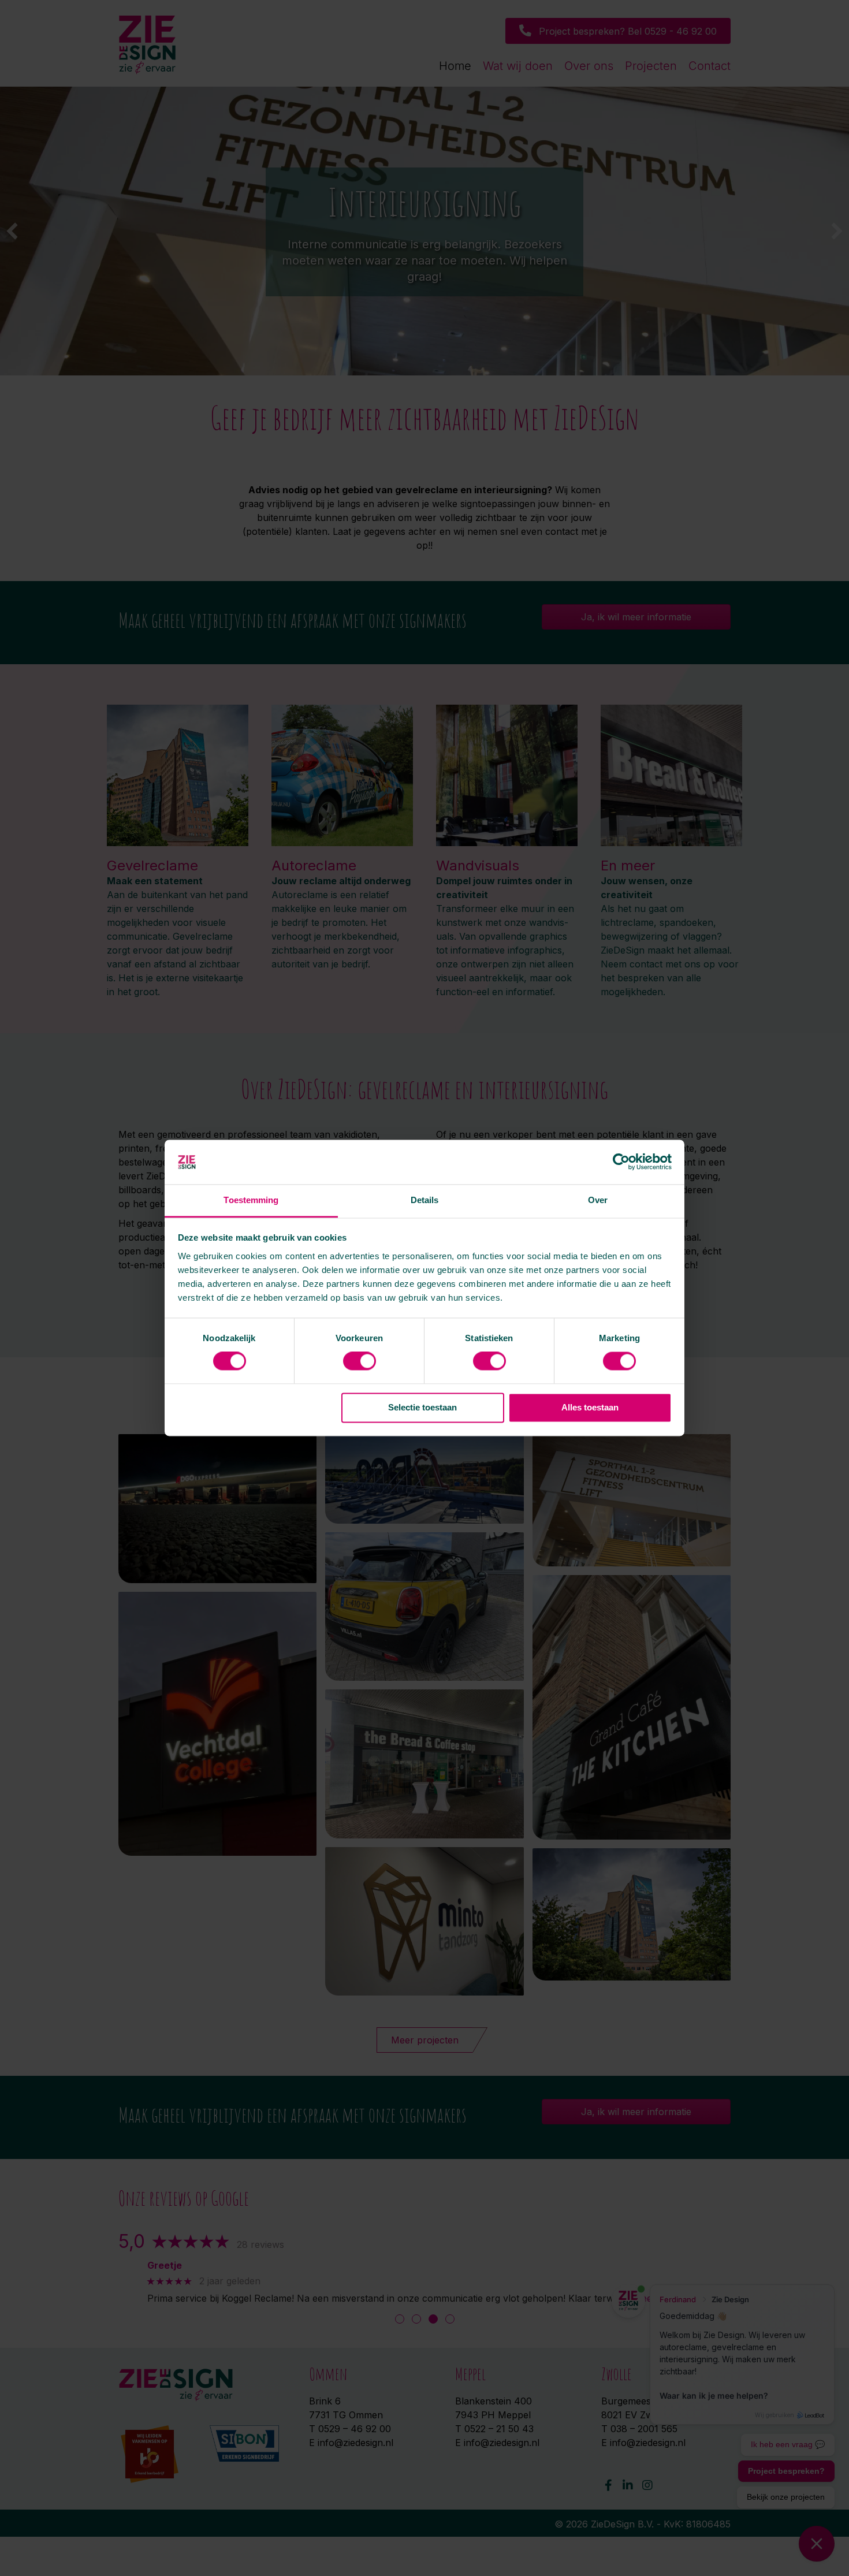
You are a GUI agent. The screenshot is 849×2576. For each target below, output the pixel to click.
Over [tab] (598, 1200)
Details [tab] (425, 1200)
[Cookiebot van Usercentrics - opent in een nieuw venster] (621, 1162)
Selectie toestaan (422, 1407)
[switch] (360, 1361)
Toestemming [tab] (251, 1200)
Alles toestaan (590, 1407)
